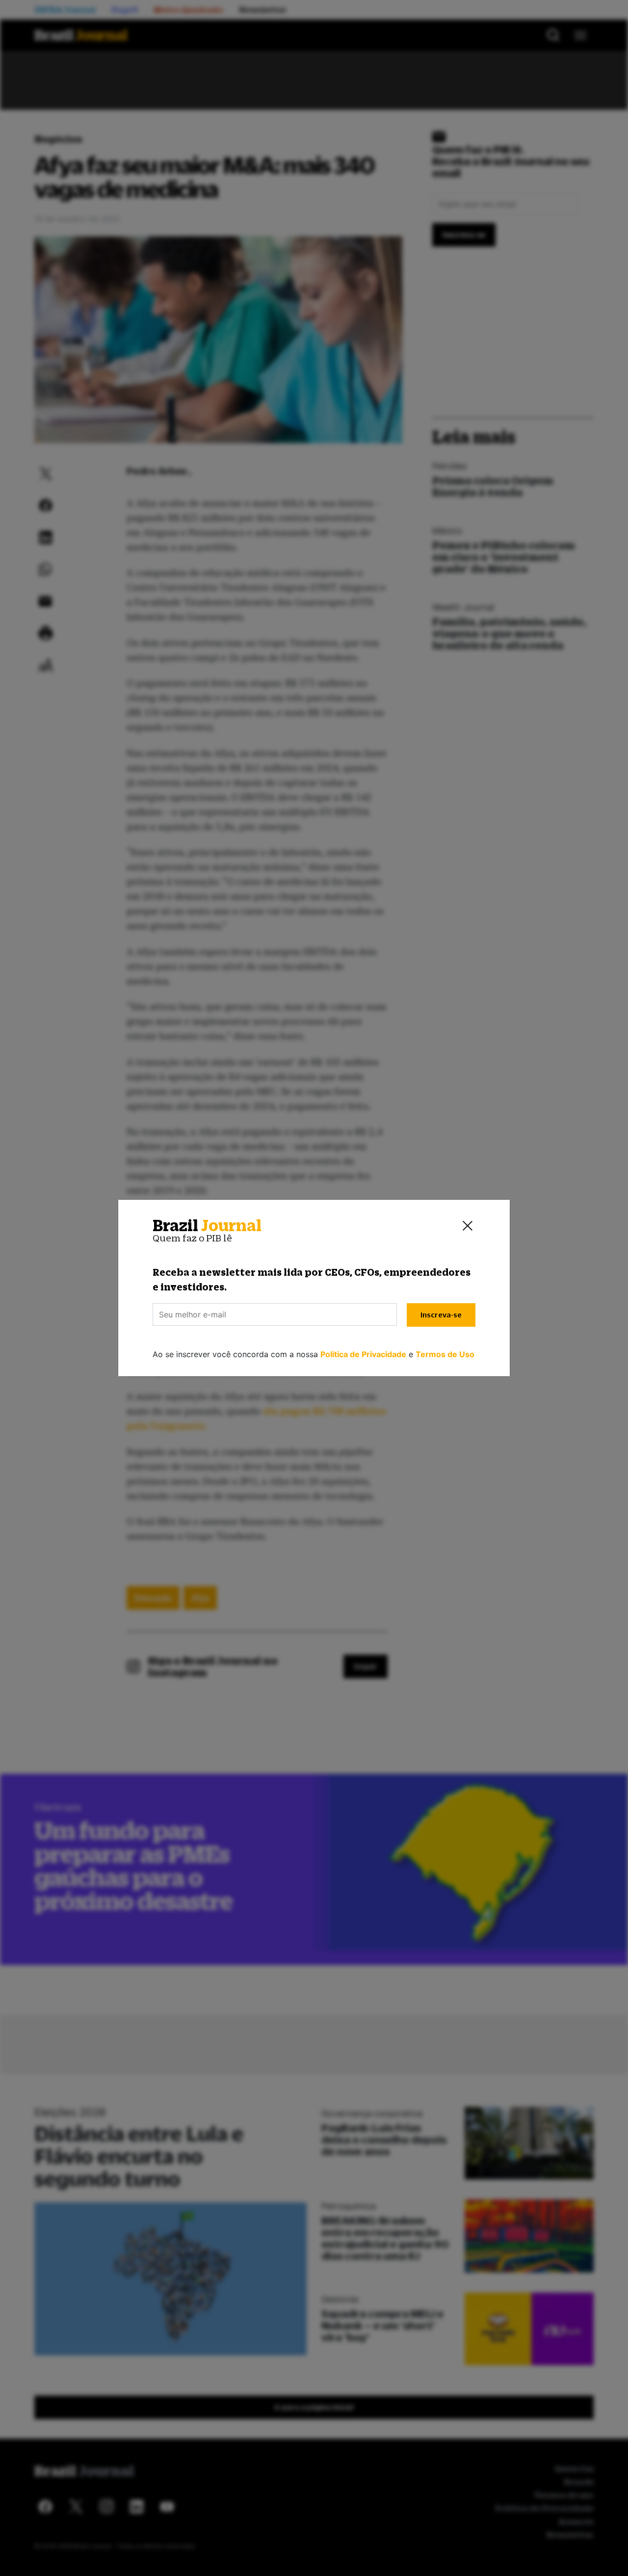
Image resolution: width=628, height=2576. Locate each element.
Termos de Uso (445, 1354)
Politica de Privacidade (363, 1354)
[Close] (468, 1226)
